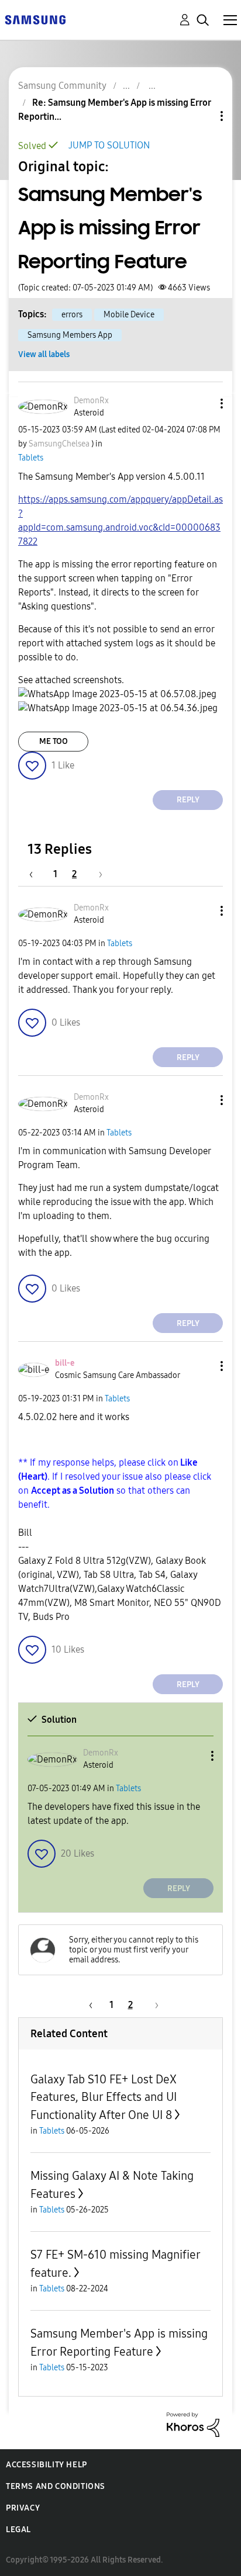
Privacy (23, 2508)
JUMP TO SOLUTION (109, 145)
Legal (18, 2530)
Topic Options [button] (202, 116)
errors (72, 315)
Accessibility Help (47, 2465)
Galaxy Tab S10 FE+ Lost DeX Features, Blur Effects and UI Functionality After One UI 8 (104, 2097)
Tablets (31, 458)
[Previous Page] (37, 874)
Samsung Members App (70, 335)
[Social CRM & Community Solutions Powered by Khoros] (193, 2424)
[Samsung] (35, 19)
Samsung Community (62, 86)
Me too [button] (54, 741)
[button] (202, 404)
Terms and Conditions (56, 2486)
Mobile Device (129, 315)
